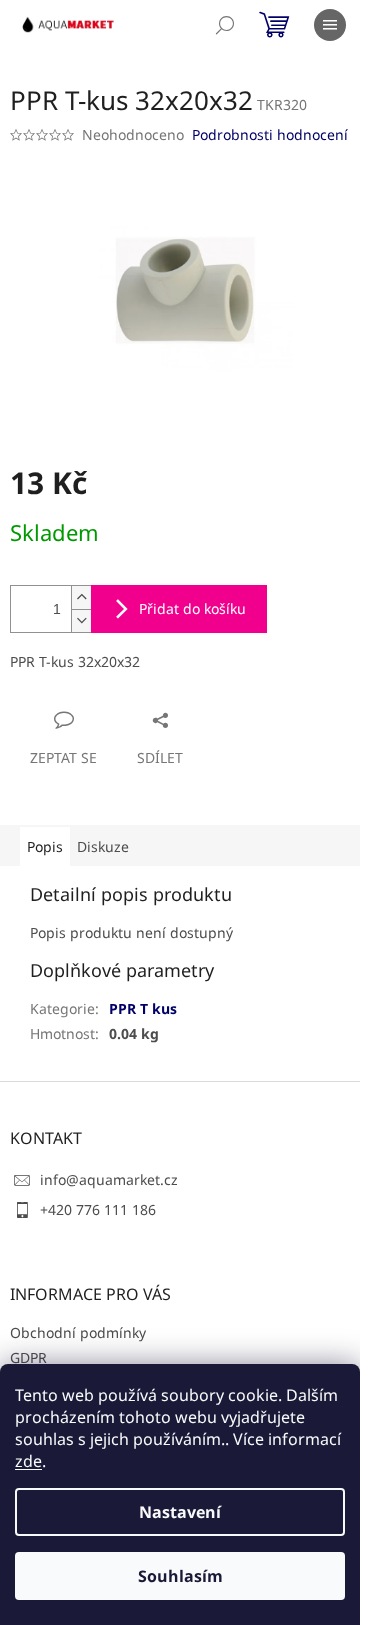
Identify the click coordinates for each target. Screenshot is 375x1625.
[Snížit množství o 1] (81, 620)
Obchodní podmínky (78, 1332)
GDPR (28, 1357)
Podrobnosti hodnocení (270, 134)
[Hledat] (225, 25)
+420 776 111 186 (98, 1209)
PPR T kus (143, 1008)
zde (28, 1461)
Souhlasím (180, 1576)
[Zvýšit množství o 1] (81, 597)
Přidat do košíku (192, 608)
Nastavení (180, 1512)
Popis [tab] (45, 846)
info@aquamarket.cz (109, 1179)
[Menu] (330, 25)
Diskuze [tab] (103, 846)
